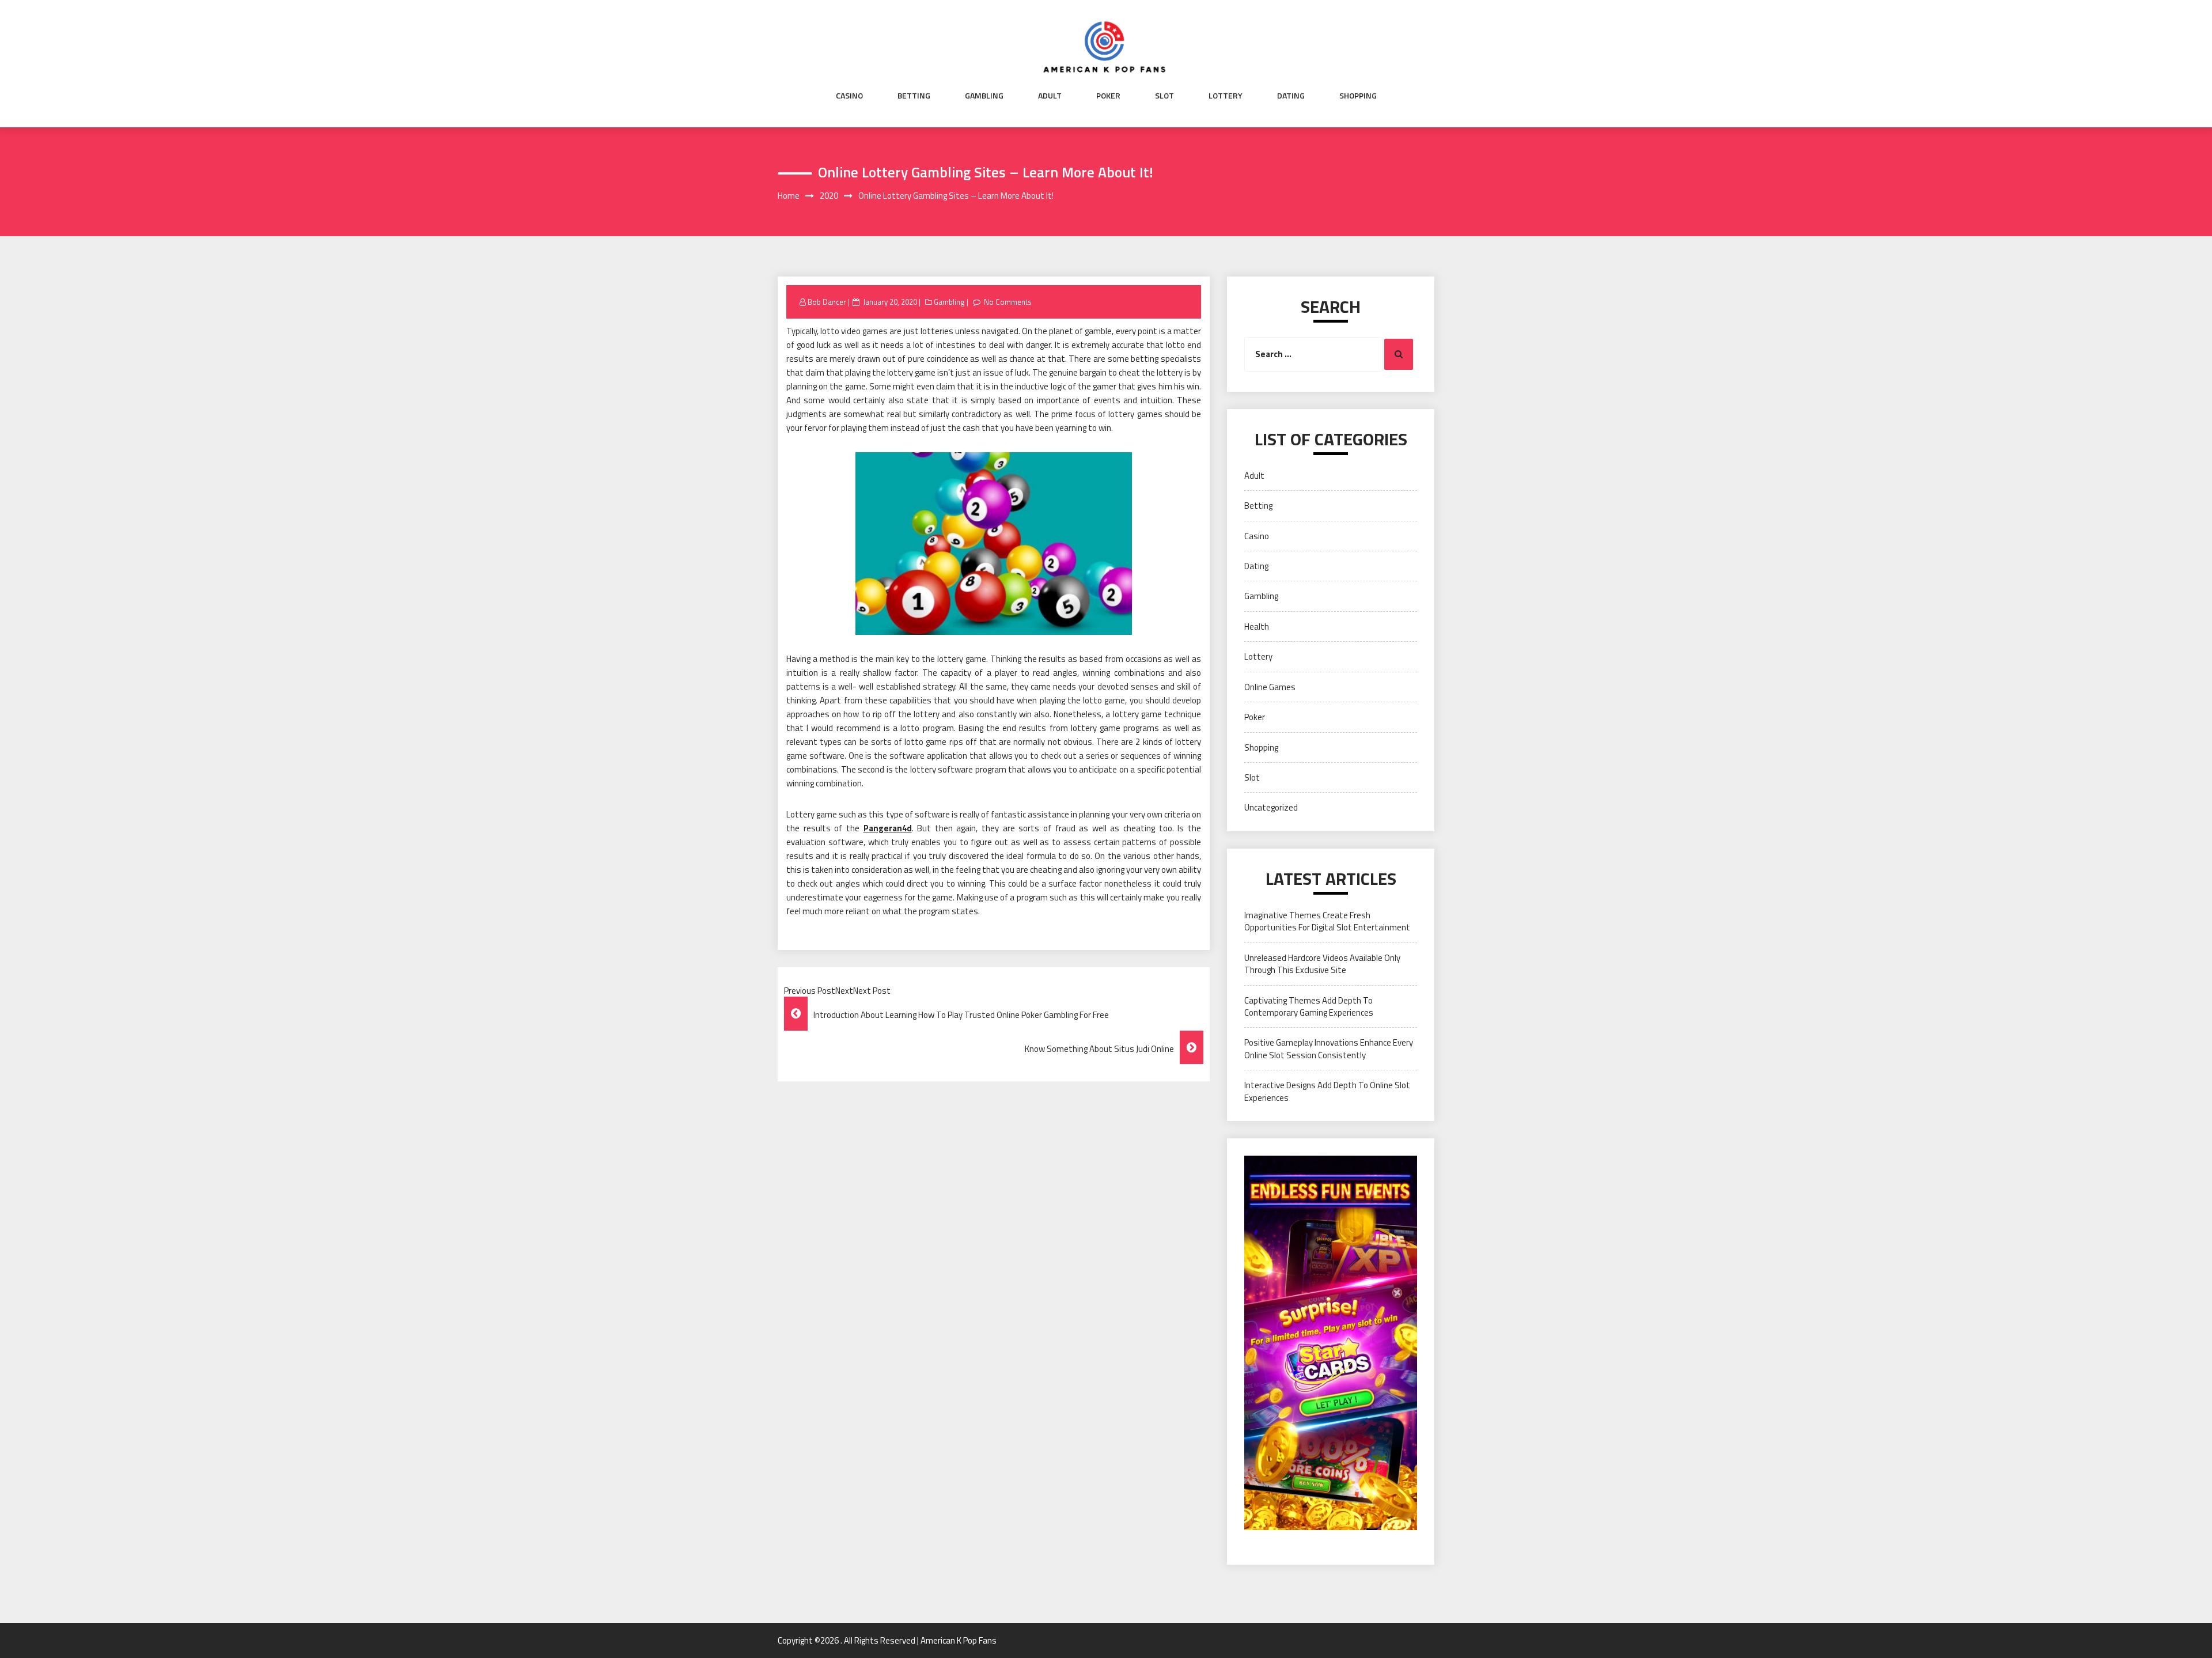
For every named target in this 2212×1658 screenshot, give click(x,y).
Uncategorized (1271, 807)
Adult (1050, 96)
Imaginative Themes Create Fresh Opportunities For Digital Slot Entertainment (1327, 921)
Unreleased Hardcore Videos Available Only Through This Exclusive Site (1322, 964)
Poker (1108, 96)
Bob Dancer (827, 302)
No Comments (1008, 302)
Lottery (1226, 96)
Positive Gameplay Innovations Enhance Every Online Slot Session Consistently (1329, 1048)
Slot (1164, 96)
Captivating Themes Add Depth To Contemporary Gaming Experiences (1309, 1006)
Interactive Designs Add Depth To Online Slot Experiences (1327, 1091)
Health (1257, 627)
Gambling (984, 96)
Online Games (1270, 687)
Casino (849, 96)
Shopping (1358, 96)
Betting (914, 96)
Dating (1291, 96)
